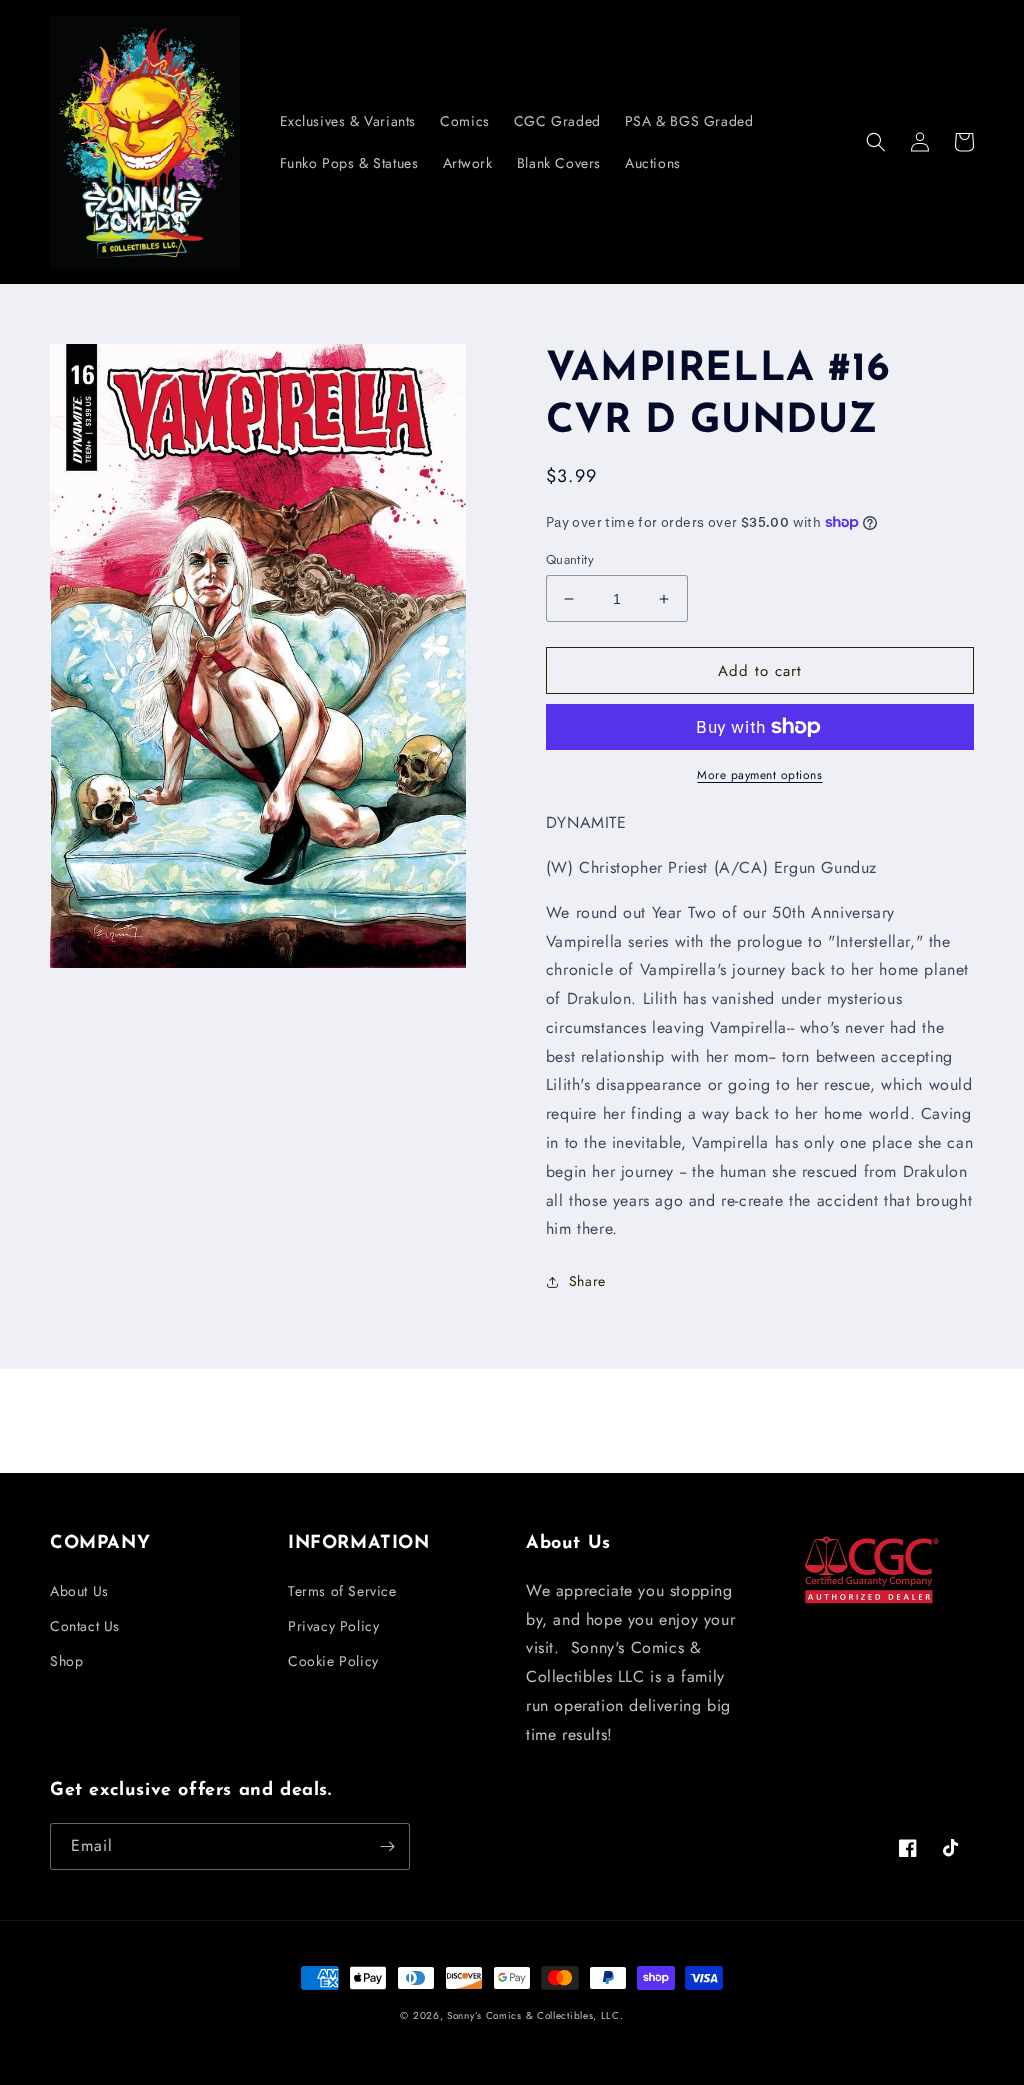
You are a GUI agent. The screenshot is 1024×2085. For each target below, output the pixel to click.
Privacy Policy (333, 1626)
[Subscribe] (387, 1846)
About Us (79, 1591)
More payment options (759, 775)
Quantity (570, 559)
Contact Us (85, 1626)
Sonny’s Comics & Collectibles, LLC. (535, 2015)
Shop (66, 1661)
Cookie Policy (333, 1661)
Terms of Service (342, 1591)
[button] (876, 142)
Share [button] (587, 1281)
